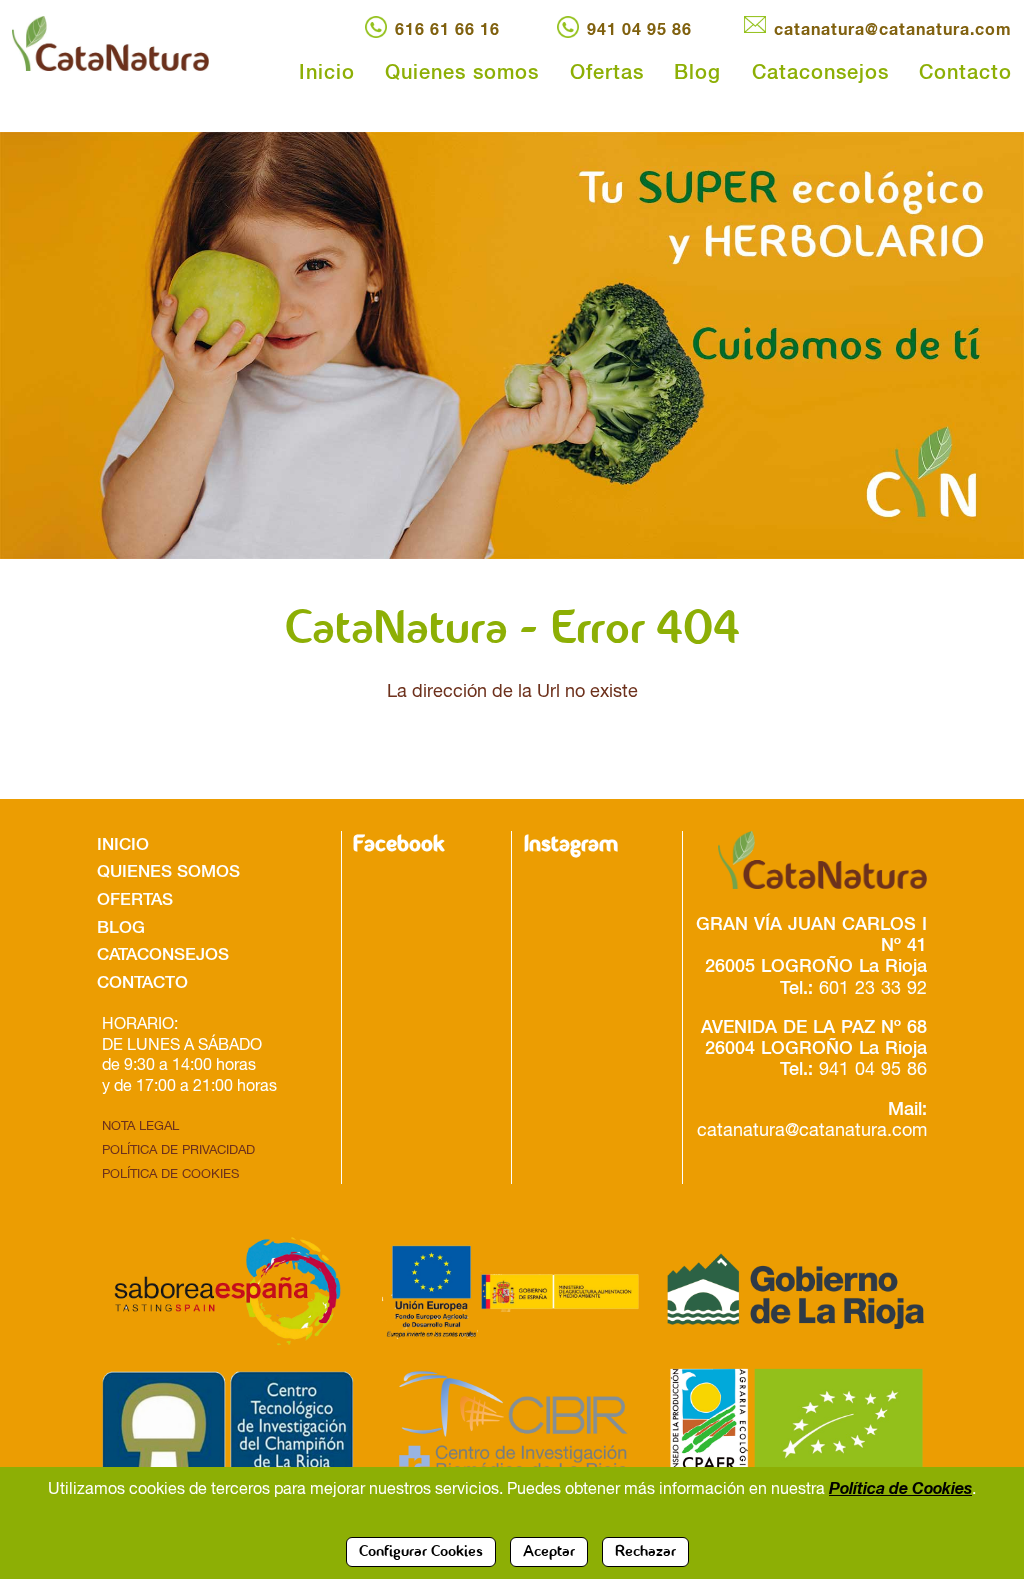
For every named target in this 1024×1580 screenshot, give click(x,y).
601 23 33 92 (873, 987)
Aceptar (549, 1552)
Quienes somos (462, 71)
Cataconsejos (820, 71)
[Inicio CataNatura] (128, 43)
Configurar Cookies (421, 1552)
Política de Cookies (900, 1487)
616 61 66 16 (447, 28)
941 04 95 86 (639, 28)
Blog (697, 71)
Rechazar (645, 1552)
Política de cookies (170, 1173)
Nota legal (140, 1125)
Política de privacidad (178, 1149)
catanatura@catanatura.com (893, 28)
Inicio (327, 71)
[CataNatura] (811, 860)
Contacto (965, 71)
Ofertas (607, 71)
